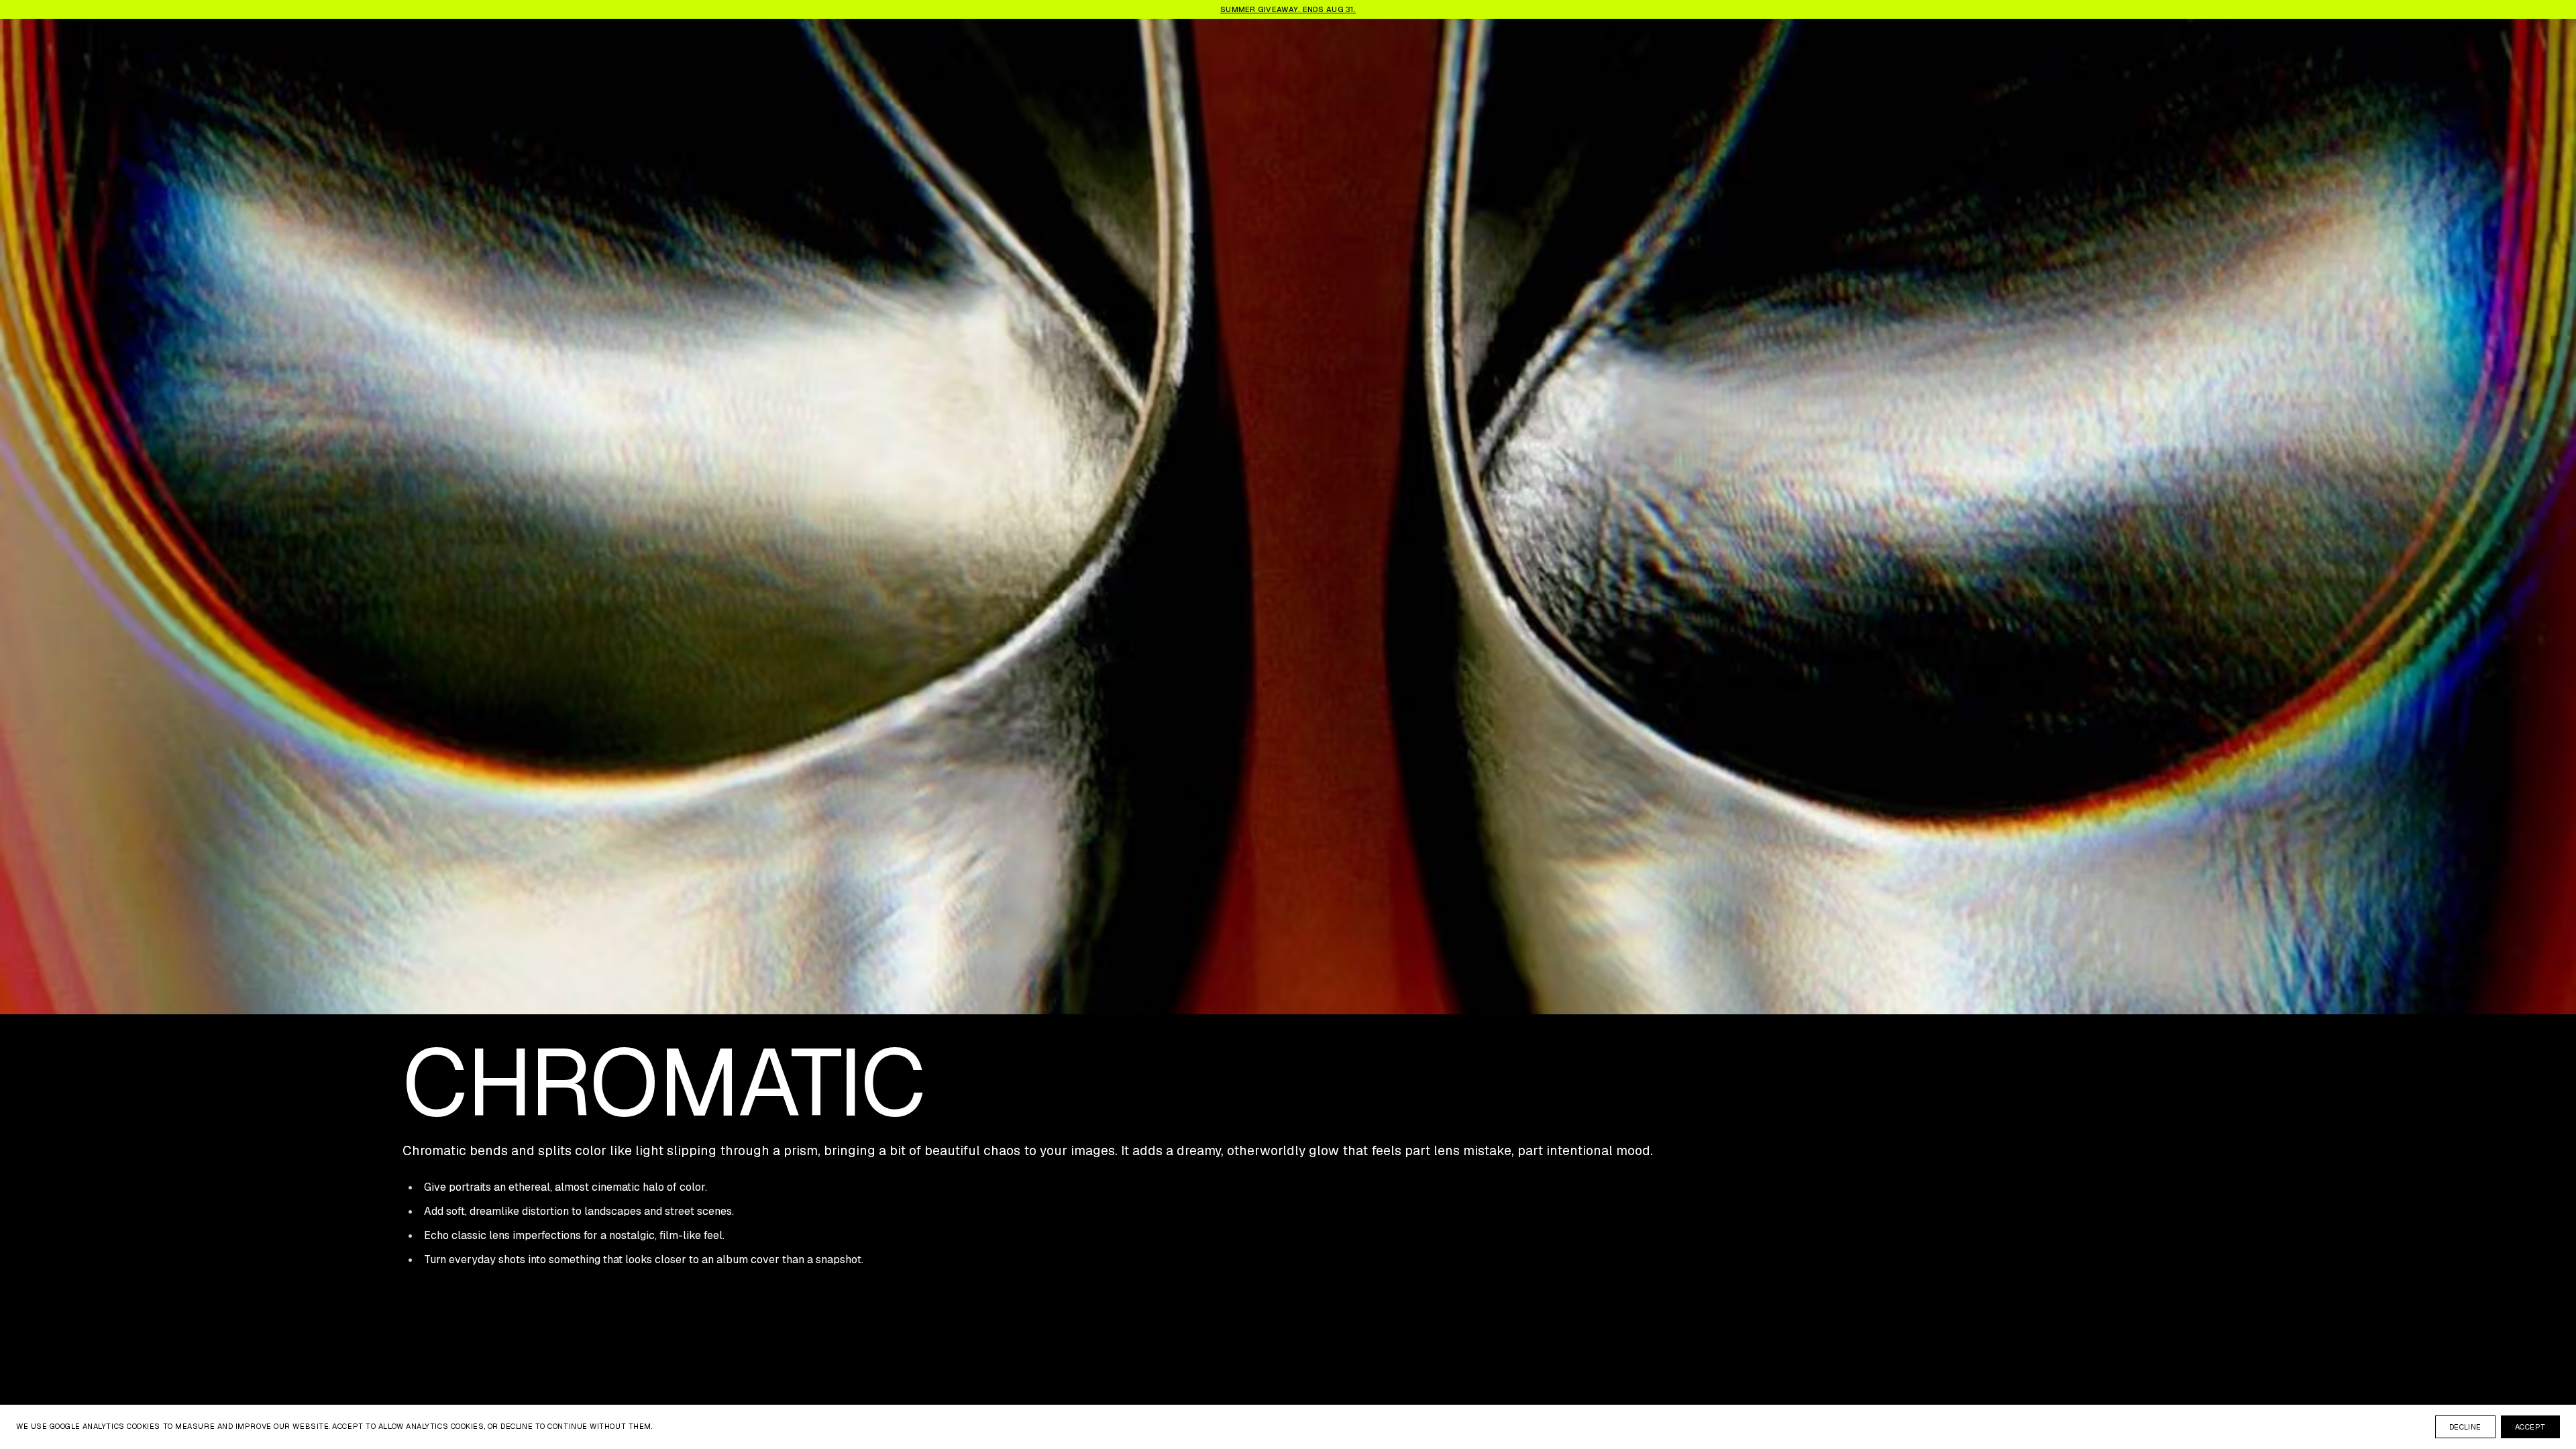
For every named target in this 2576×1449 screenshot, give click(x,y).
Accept (2530, 1427)
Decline (2465, 1427)
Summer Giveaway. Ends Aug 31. (1288, 9)
